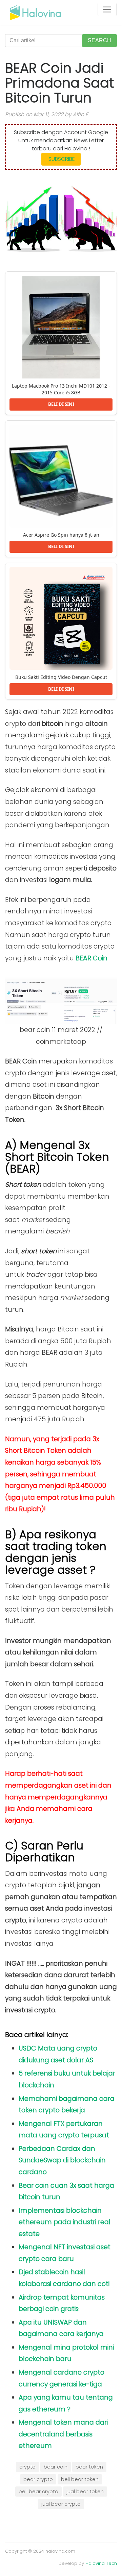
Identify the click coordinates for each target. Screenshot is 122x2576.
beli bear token (80, 2479)
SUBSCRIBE (61, 159)
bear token (89, 2467)
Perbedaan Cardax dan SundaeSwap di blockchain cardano (62, 2160)
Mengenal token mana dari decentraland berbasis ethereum (63, 2434)
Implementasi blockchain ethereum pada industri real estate (65, 2222)
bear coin (56, 2467)
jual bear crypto (61, 2504)
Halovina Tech (101, 2563)
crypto (27, 2467)
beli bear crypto (38, 2492)
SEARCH (99, 40)
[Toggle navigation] (107, 9)
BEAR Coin (91, 958)
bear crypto (38, 2479)
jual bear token (85, 2492)
